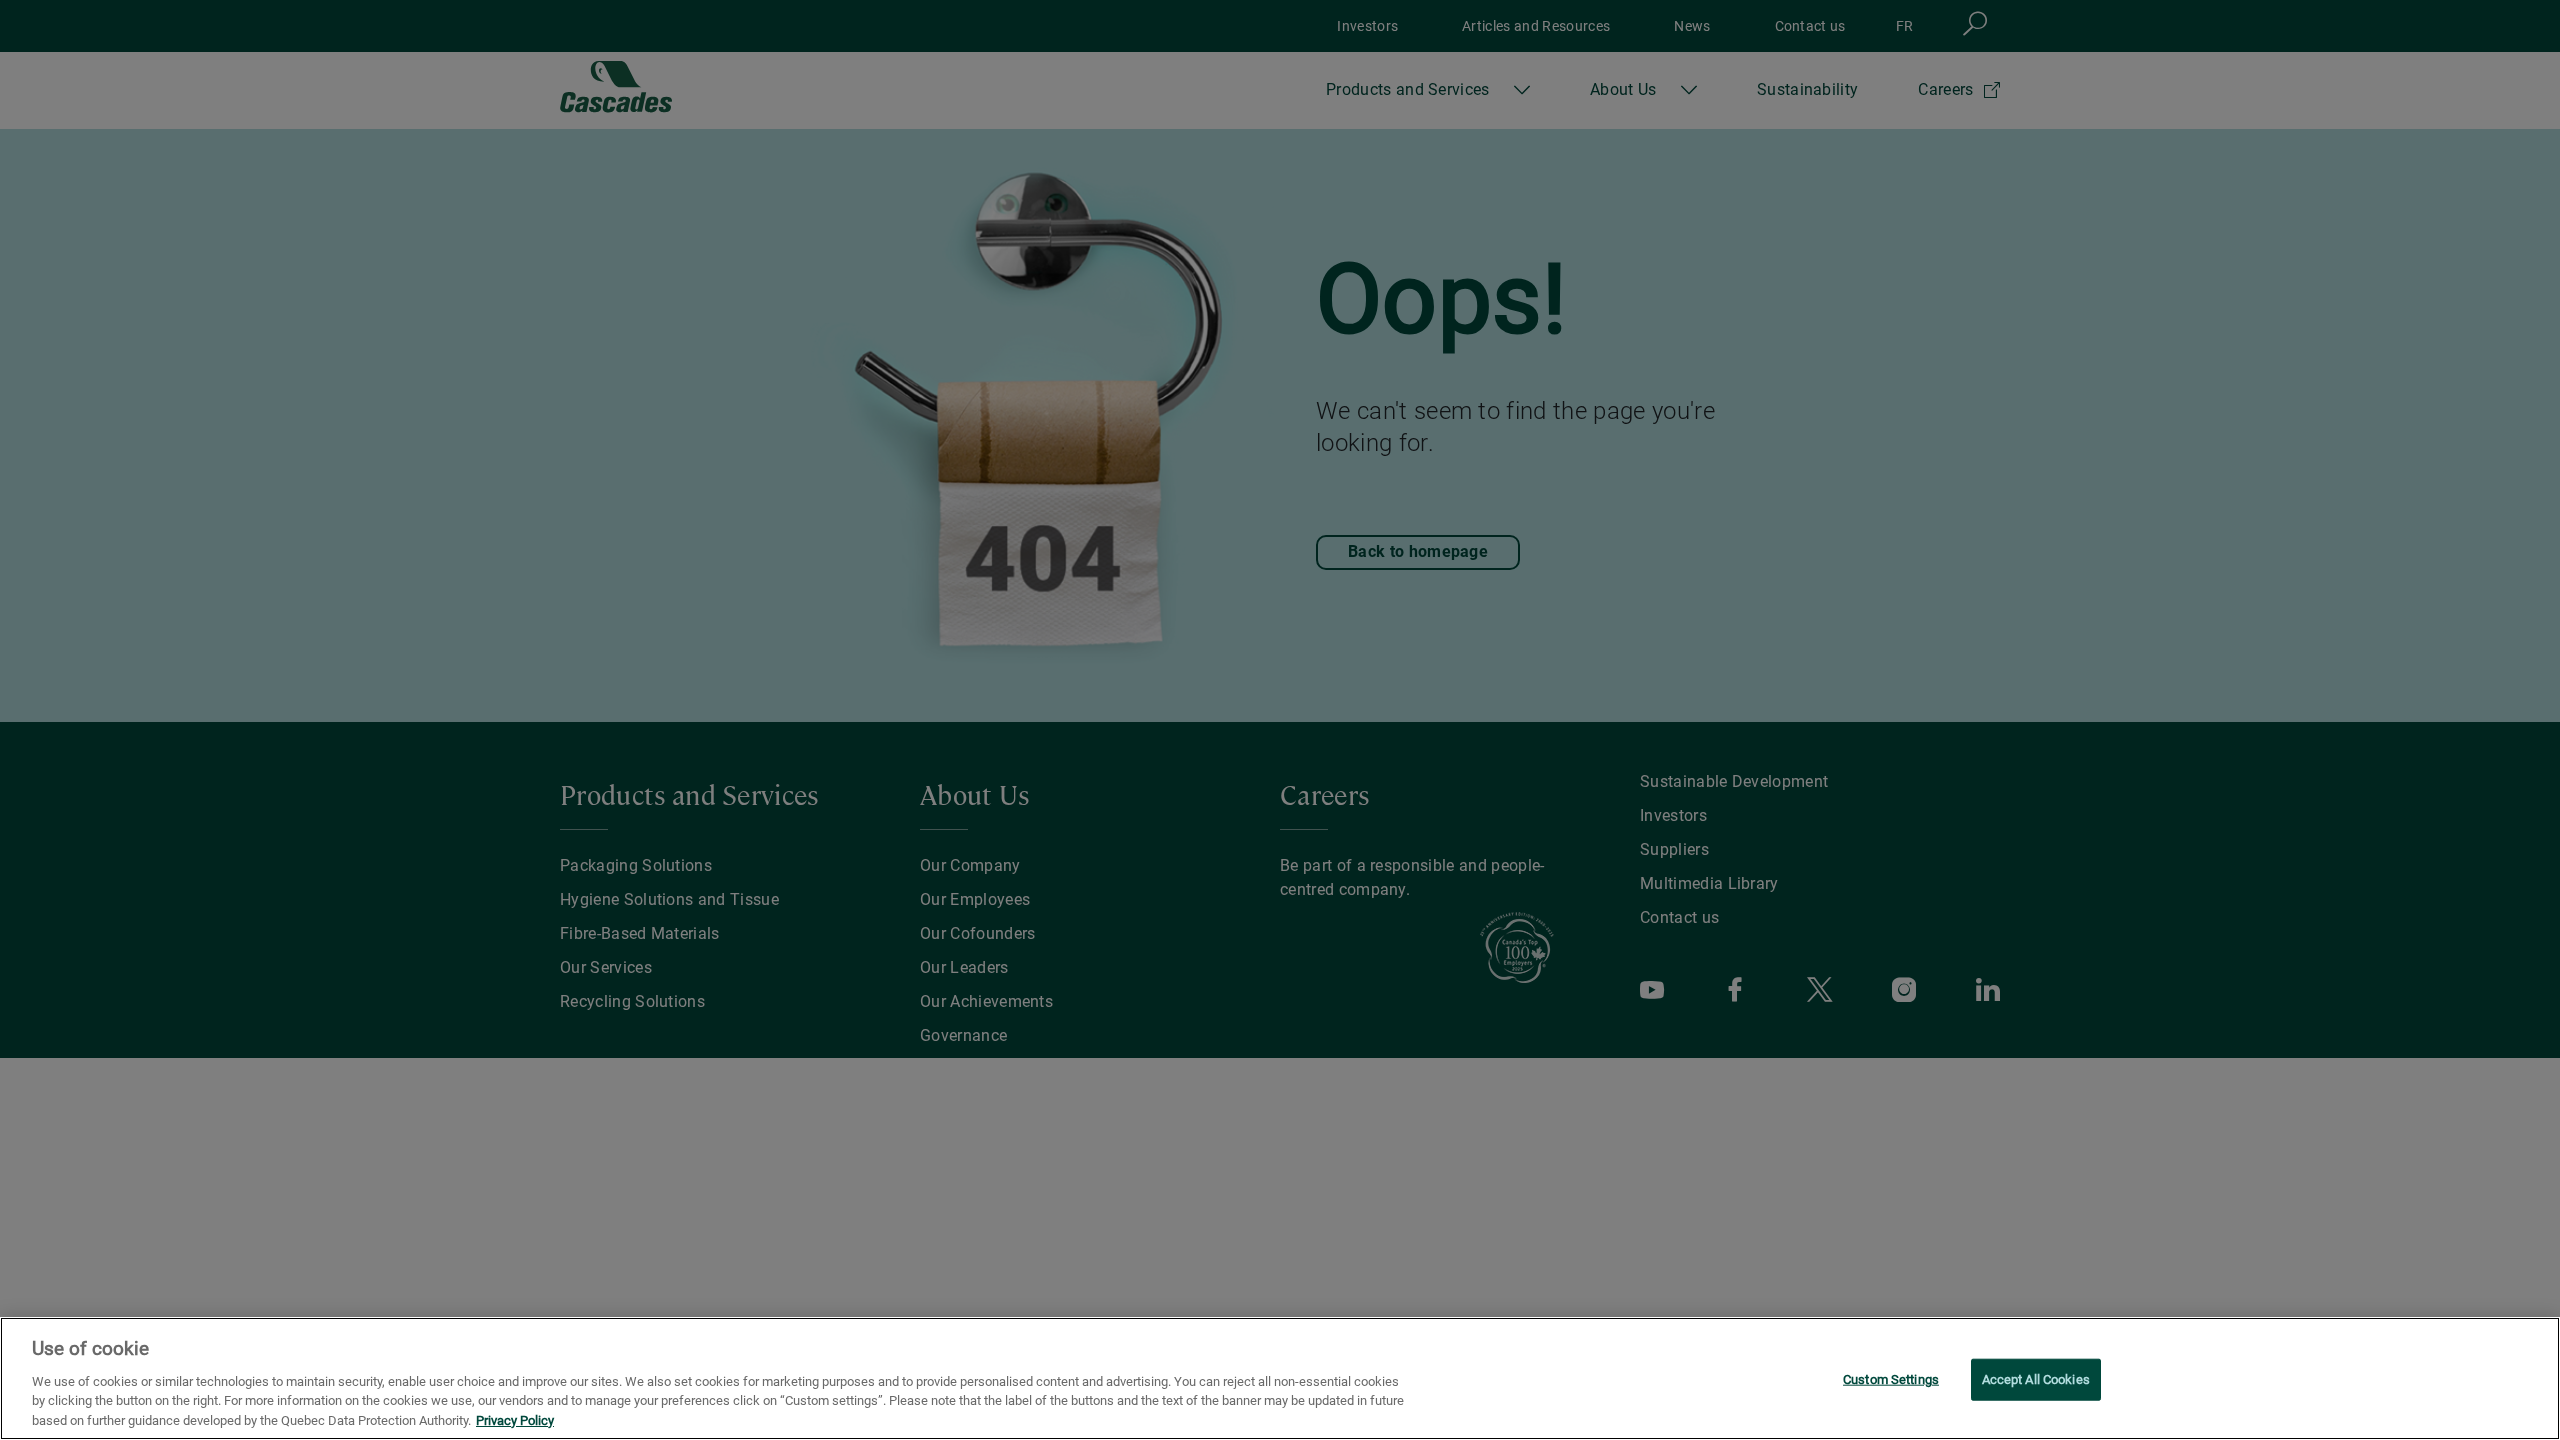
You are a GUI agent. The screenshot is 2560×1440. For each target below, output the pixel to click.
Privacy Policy (515, 1419)
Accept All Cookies (2036, 1379)
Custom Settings (1891, 1379)
